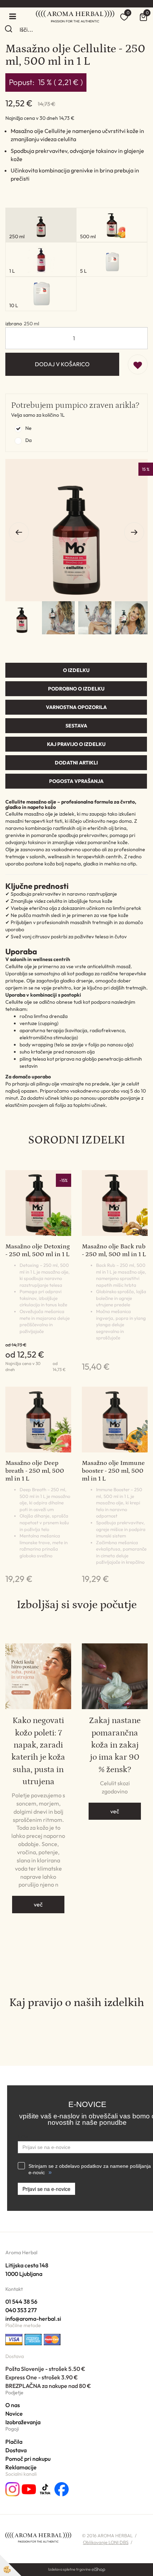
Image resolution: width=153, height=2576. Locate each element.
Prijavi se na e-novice (46, 2189)
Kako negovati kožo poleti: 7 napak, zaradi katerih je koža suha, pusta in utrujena (38, 1751)
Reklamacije (21, 2467)
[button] (134, 532)
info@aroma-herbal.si (33, 2319)
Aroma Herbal (21, 2252)
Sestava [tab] (76, 726)
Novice (14, 2414)
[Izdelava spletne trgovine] (98, 2569)
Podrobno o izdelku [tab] (76, 689)
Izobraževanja (23, 2422)
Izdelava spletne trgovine (69, 2569)
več (38, 1904)
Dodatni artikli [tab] (76, 763)
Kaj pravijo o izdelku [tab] (76, 744)
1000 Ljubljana (24, 2274)
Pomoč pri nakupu (28, 2459)
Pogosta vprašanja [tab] (76, 781)
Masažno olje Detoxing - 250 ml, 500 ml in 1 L (38, 1250)
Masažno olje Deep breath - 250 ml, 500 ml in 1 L (35, 1471)
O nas (13, 2405)
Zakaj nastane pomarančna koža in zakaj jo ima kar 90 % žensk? (115, 1745)
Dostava (16, 2450)
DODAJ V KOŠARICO (62, 364)
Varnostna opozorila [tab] (76, 707)
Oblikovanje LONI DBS (106, 2542)
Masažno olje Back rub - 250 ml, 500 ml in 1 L (114, 1250)
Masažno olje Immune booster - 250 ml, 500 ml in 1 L (113, 1471)
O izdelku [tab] (76, 670)
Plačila (14, 2442)
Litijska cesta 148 (27, 2265)
